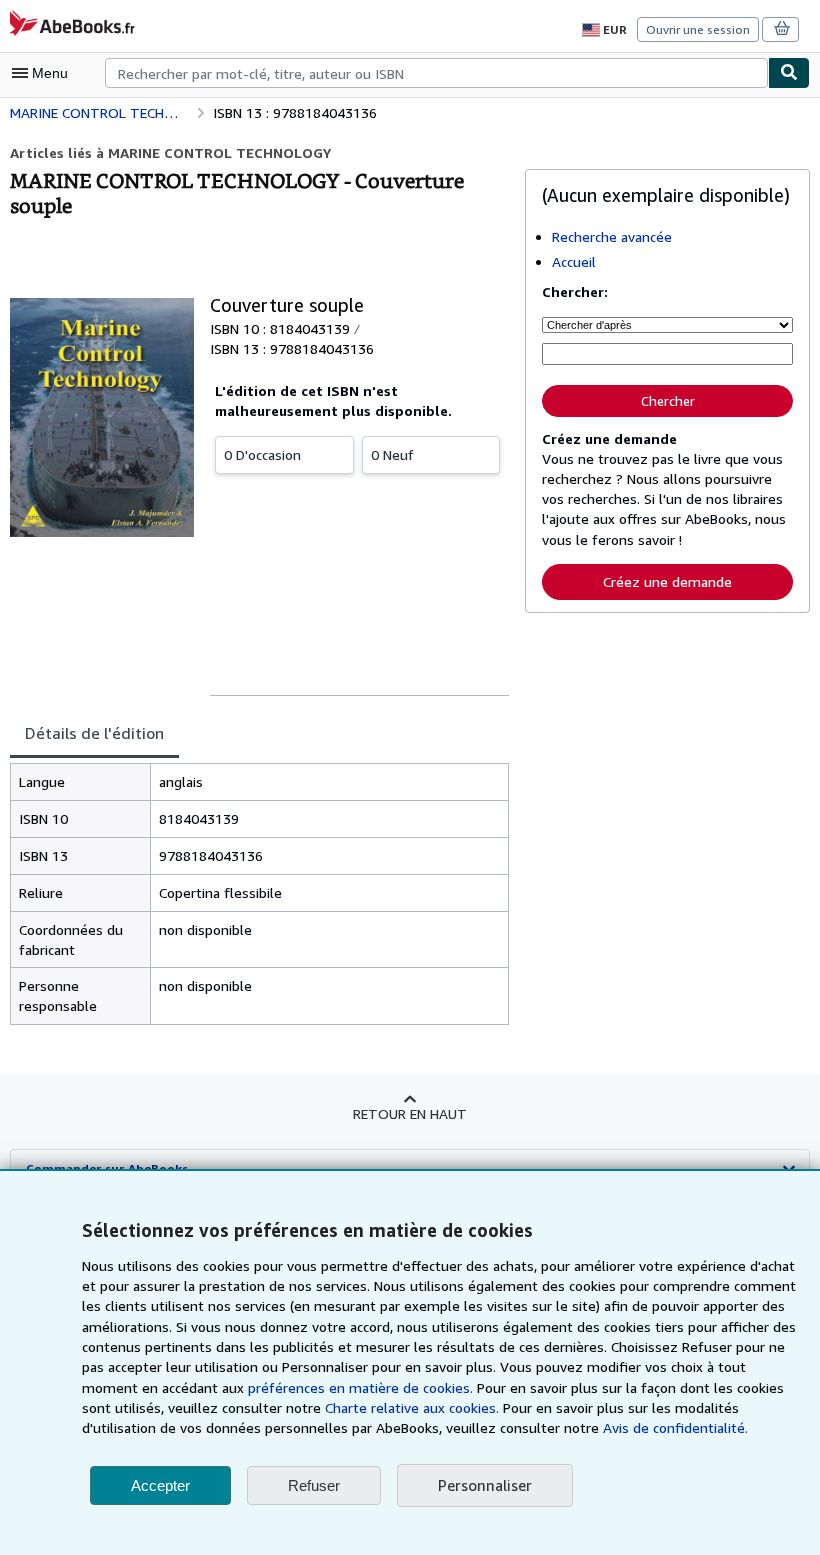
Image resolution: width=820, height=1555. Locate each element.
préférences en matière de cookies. (360, 1387)
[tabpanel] (259, 894)
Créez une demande (667, 581)
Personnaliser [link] (485, 1485)
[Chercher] (789, 73)
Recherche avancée (612, 236)
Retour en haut (410, 1113)
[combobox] (436, 73)
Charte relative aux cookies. (414, 1407)
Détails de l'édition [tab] (94, 733)
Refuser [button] (314, 1485)
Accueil (574, 261)
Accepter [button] (160, 1485)
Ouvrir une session (698, 29)
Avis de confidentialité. (675, 1427)
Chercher (668, 401)
